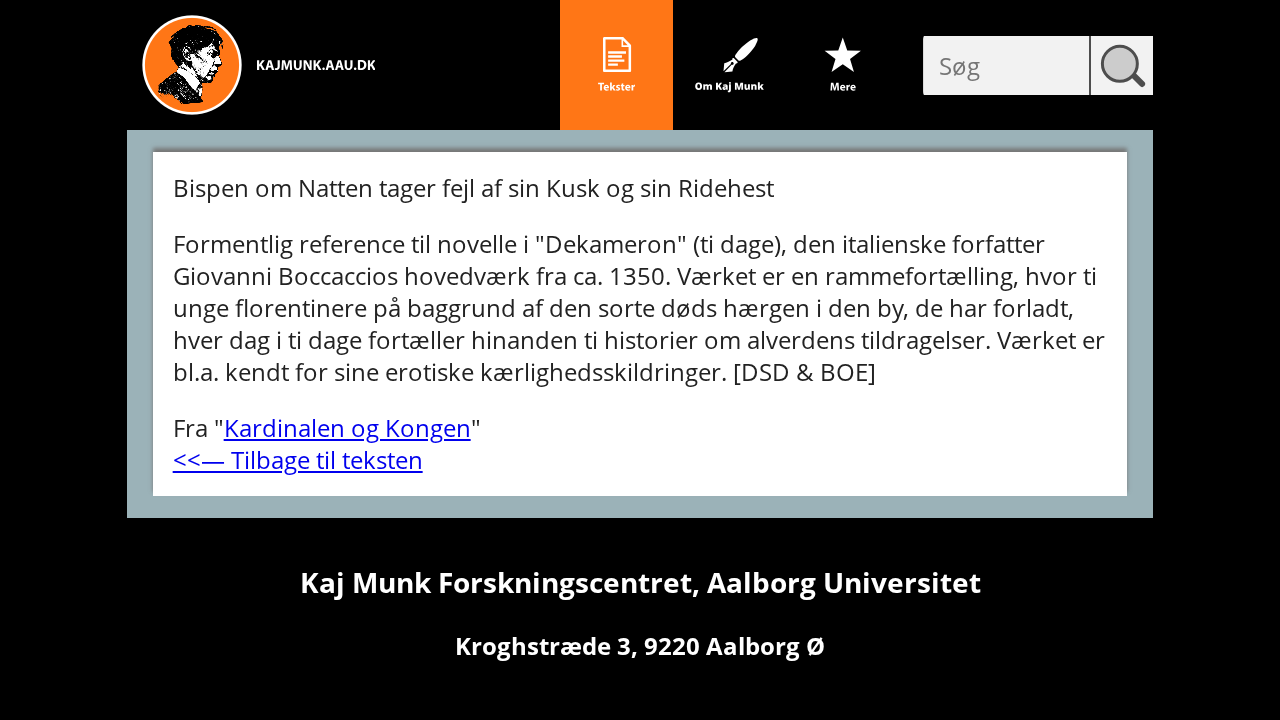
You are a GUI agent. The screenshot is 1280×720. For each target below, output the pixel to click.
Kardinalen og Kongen (347, 427)
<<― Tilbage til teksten (298, 459)
